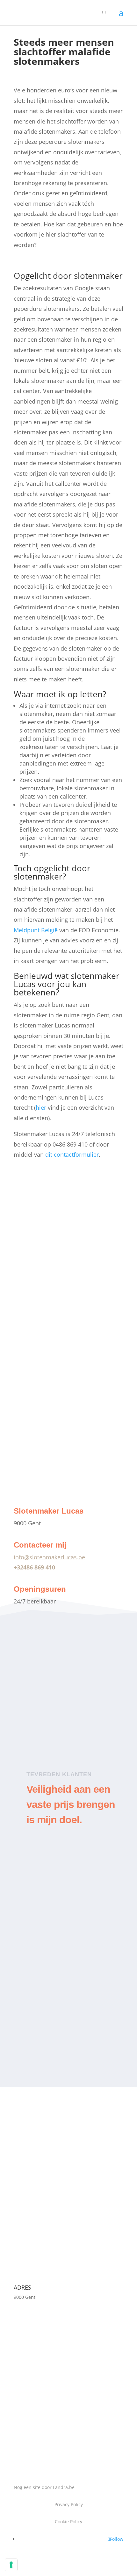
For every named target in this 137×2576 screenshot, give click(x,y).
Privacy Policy (69, 2504)
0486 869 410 (40, 2159)
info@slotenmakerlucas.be (49, 1557)
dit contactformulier (72, 1154)
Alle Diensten (42, 1488)
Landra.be (64, 2487)
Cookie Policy (68, 2522)
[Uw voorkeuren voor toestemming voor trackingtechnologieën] (11, 2565)
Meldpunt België (36, 930)
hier (41, 1107)
